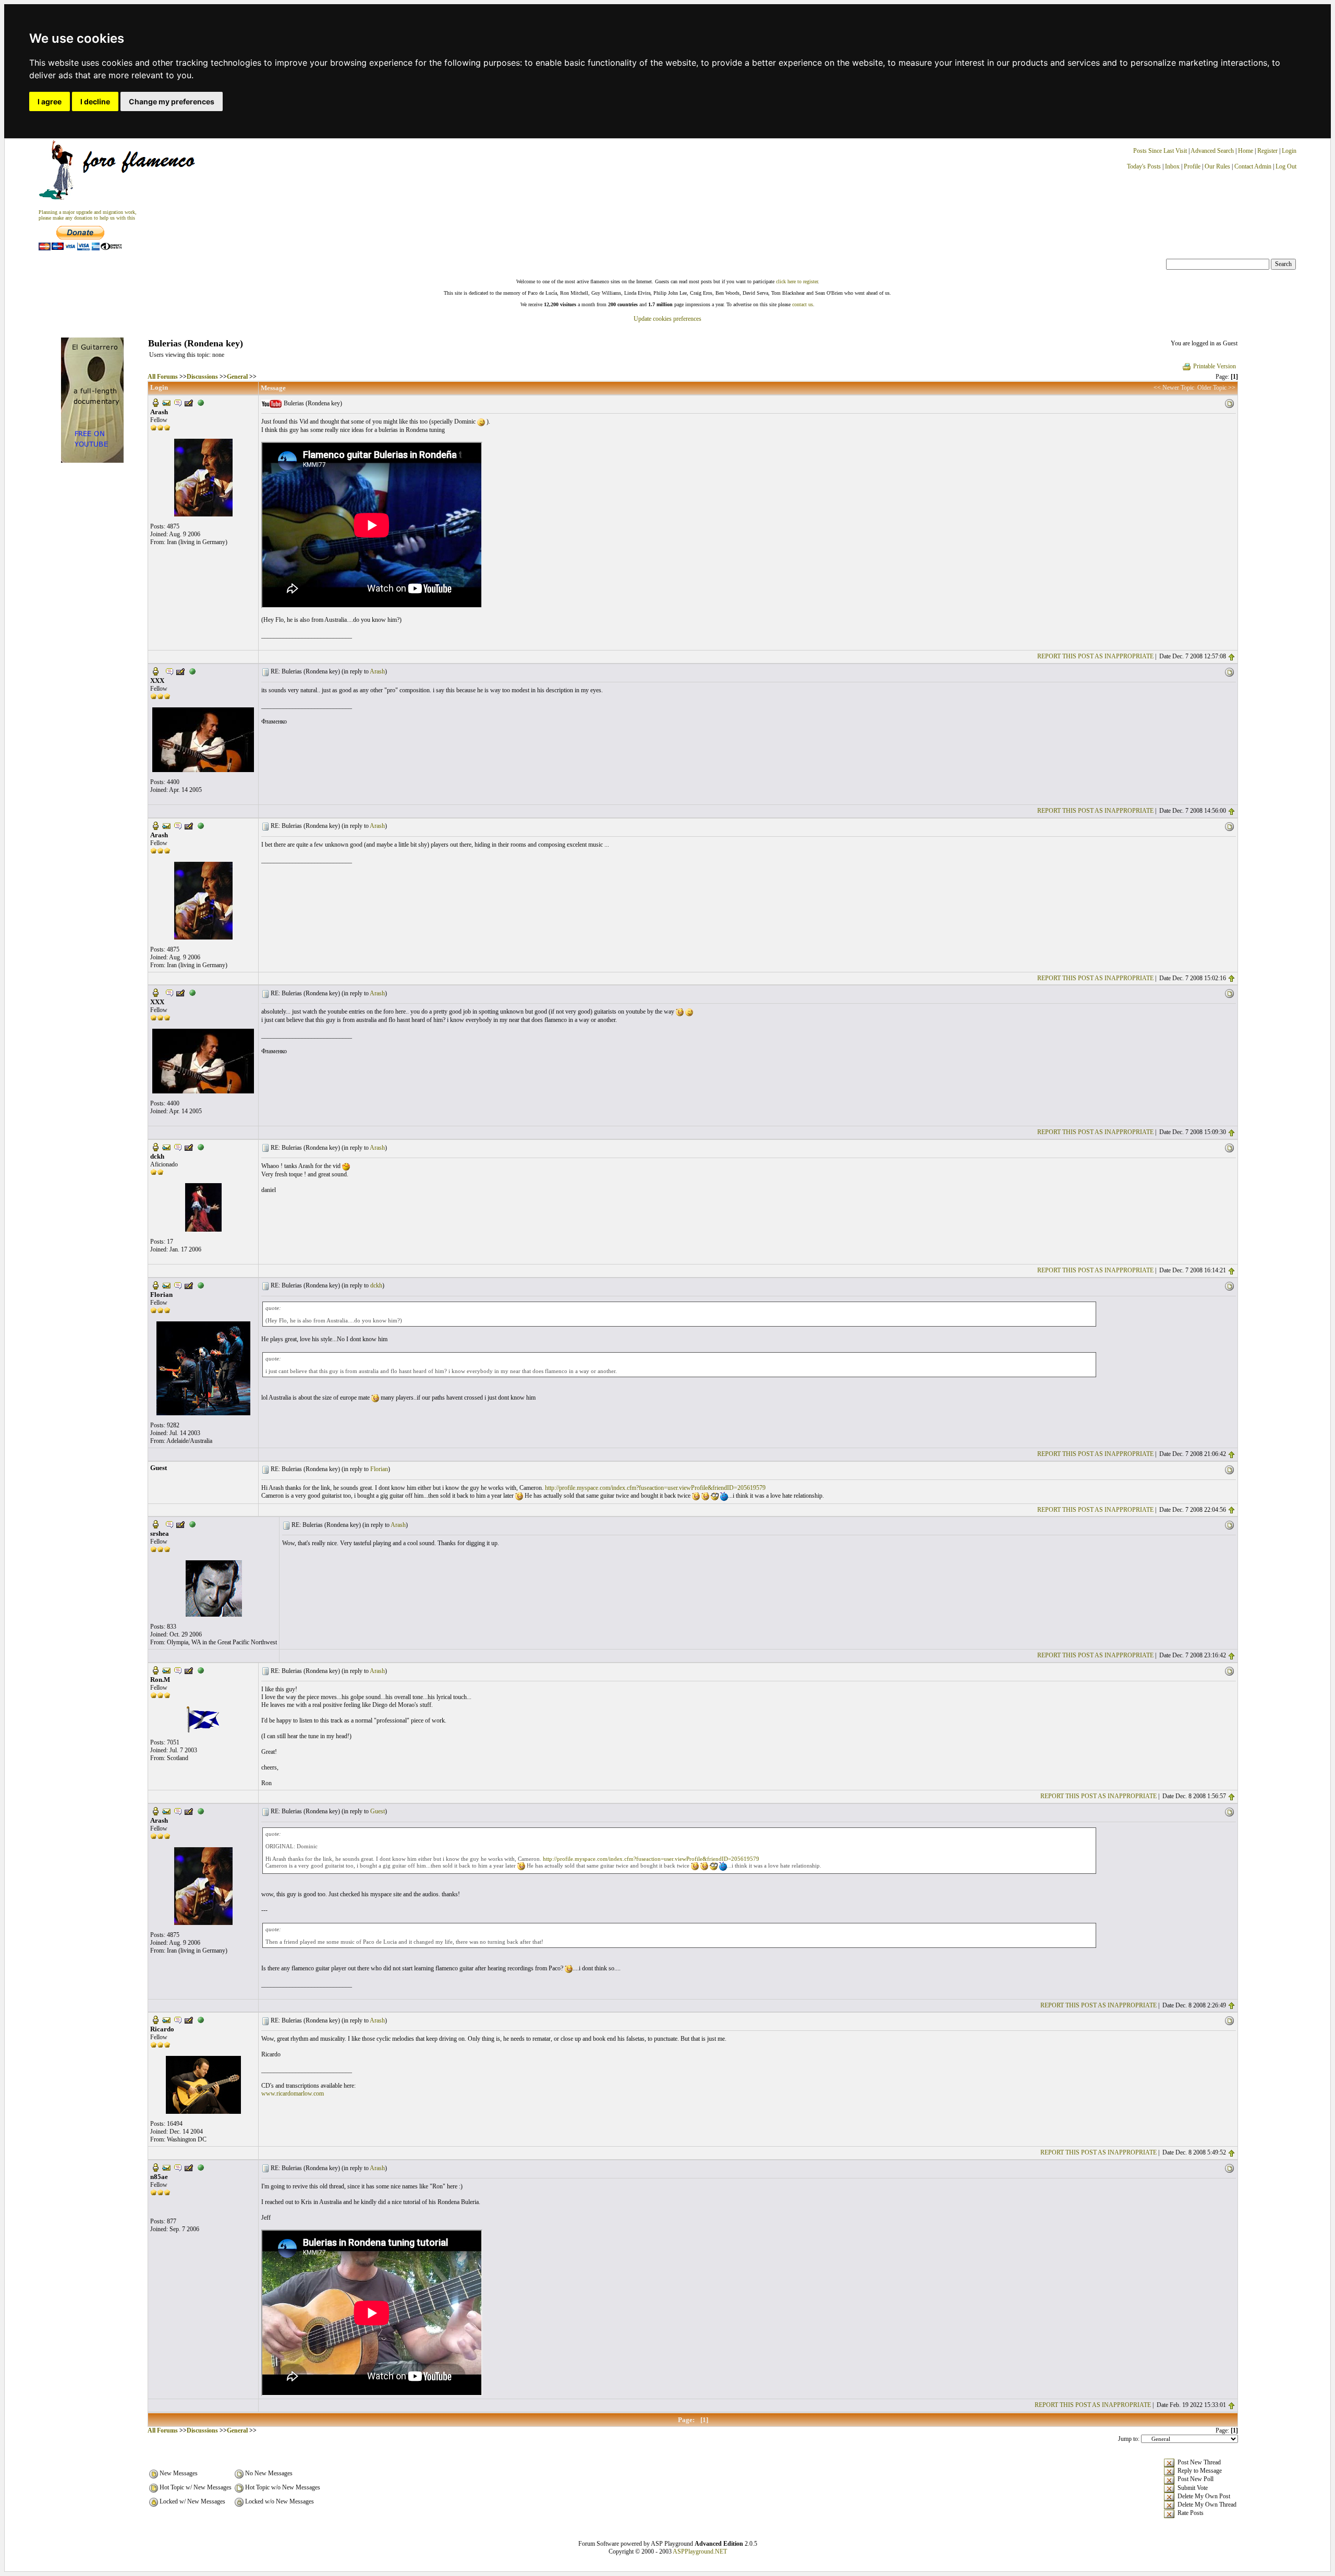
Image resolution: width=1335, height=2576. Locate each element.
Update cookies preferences (667, 319)
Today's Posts (1144, 166)
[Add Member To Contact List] (189, 402)
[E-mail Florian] (166, 1285)
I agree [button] (50, 101)
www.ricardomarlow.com (293, 2093)
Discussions (202, 377)
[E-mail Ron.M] (166, 1670)
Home (1246, 151)
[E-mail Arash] (166, 402)
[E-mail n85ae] (166, 2167)
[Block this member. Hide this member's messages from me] (201, 402)
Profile (1192, 166)
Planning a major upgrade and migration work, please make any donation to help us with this (88, 215)
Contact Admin (1253, 166)
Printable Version (1215, 366)
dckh (376, 1285)
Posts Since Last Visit (1160, 151)
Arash (377, 671)
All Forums (163, 377)
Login (1289, 151)
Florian (379, 1469)
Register (1268, 151)
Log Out (1286, 166)
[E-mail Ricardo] (166, 2019)
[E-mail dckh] (166, 1147)
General (237, 377)
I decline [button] (95, 101)
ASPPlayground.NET (700, 2551)
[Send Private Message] (178, 402)
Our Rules (1217, 166)
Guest (378, 1811)
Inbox (1172, 166)
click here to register (797, 281)
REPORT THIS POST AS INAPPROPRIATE (1095, 656)
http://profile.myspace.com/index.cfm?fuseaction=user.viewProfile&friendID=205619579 (655, 1488)
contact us (803, 304)
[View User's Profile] (155, 402)
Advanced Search (1212, 151)
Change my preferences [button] (172, 101)
